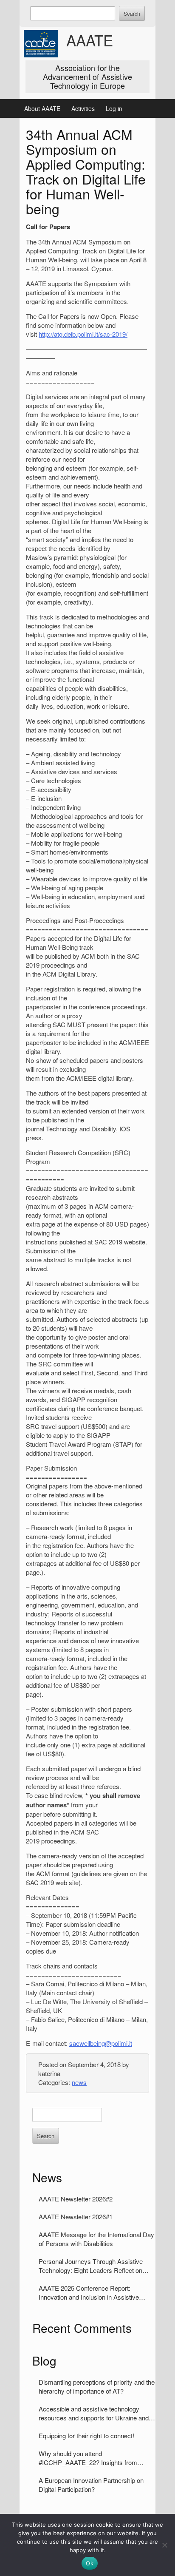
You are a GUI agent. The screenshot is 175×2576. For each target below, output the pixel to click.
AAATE (90, 40)
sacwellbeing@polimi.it (101, 2043)
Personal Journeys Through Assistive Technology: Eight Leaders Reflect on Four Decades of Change (91, 2266)
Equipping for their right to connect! (86, 2435)
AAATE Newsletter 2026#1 (76, 2217)
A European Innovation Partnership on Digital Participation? (91, 2485)
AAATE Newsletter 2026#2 (76, 2199)
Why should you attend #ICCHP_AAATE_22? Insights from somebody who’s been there (88, 2458)
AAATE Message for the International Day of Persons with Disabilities (96, 2239)
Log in (114, 108)
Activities (83, 108)
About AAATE (42, 108)
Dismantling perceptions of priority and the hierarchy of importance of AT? (97, 2386)
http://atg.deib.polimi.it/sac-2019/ (83, 334)
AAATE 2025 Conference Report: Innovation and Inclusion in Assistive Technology (89, 2292)
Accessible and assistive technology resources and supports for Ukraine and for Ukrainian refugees (94, 2413)
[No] (164, 2545)
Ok (90, 2563)
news (79, 2082)
